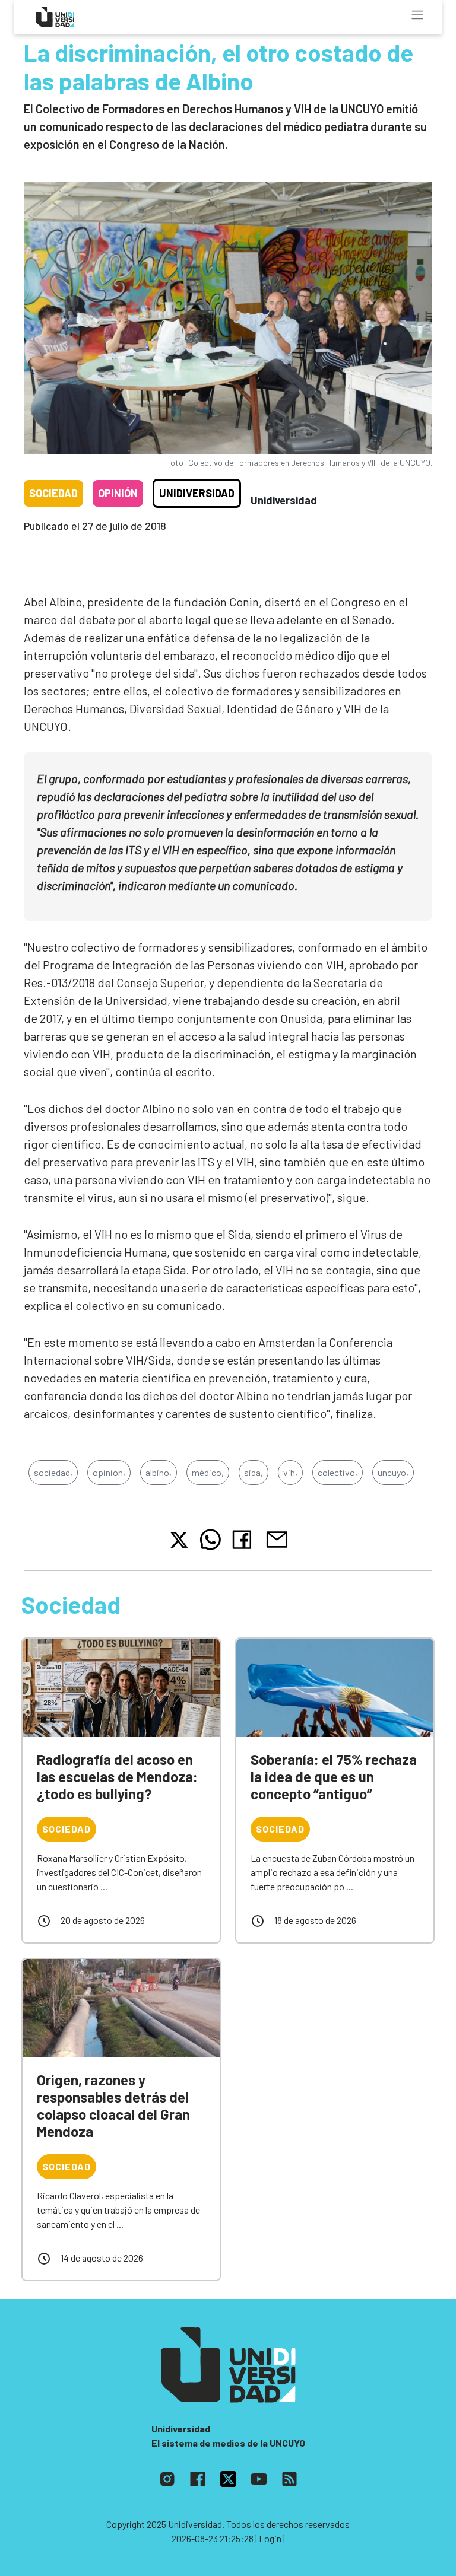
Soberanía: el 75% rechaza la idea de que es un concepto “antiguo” (334, 1777)
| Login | (270, 2538)
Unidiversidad (197, 493)
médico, (208, 1472)
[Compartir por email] (277, 1538)
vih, (290, 1472)
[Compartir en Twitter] (179, 1540)
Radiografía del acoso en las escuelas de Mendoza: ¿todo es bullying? (117, 1777)
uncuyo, (393, 1472)
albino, (159, 1472)
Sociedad (53, 493)
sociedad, (53, 1472)
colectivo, (338, 1472)
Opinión (118, 493)
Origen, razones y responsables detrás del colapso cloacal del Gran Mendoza (113, 2105)
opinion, (109, 1472)
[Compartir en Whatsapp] (210, 1540)
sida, (254, 1472)
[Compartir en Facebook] (244, 1540)
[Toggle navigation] (417, 15)
